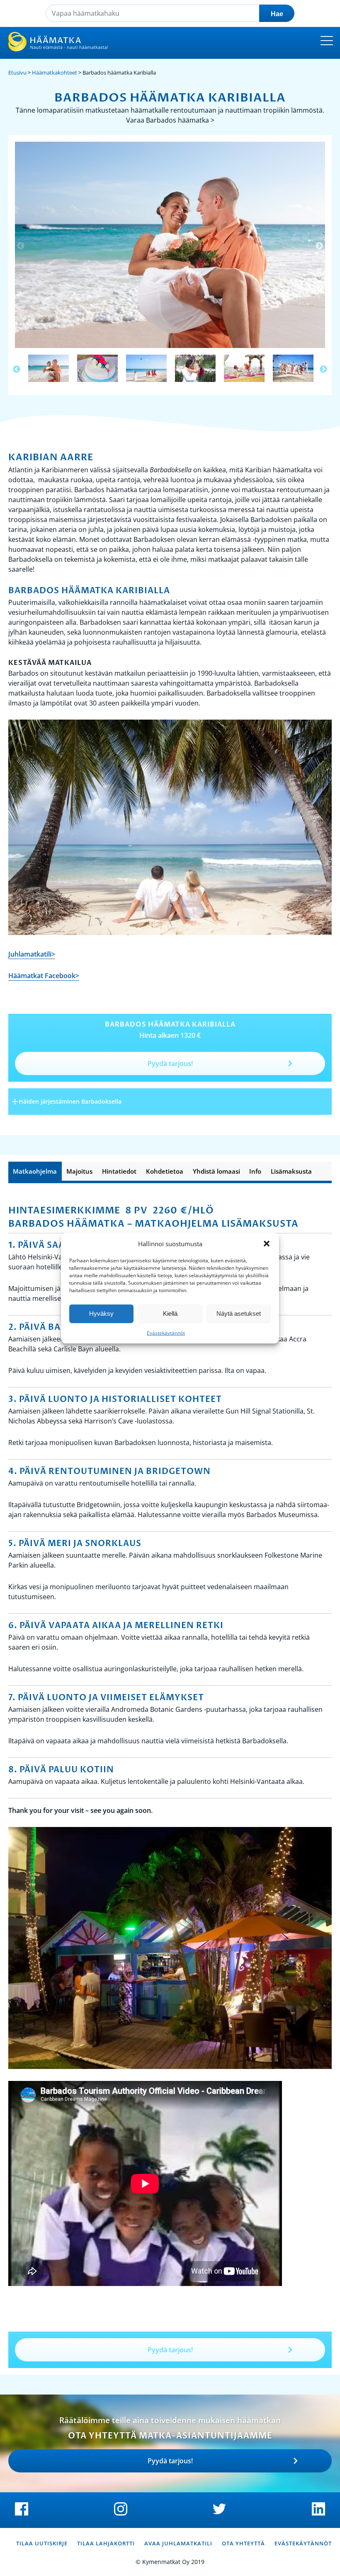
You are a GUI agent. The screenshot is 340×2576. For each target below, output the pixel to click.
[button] (267, 1244)
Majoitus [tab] (79, 1171)
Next (319, 246)
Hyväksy (101, 1313)
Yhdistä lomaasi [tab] (216, 1171)
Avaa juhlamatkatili (178, 2543)
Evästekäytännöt (166, 1333)
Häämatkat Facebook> (44, 976)
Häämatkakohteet (55, 72)
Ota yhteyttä (243, 2543)
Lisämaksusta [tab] (291, 1171)
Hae (277, 14)
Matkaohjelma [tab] (35, 1171)
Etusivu (17, 72)
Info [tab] (255, 1171)
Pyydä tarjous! (170, 1063)
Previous (21, 246)
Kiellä (170, 1313)
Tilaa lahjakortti (106, 2543)
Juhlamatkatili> (32, 954)
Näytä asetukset (239, 1313)
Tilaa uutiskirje (42, 2543)
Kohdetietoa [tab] (165, 1171)
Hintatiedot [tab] (119, 1171)
